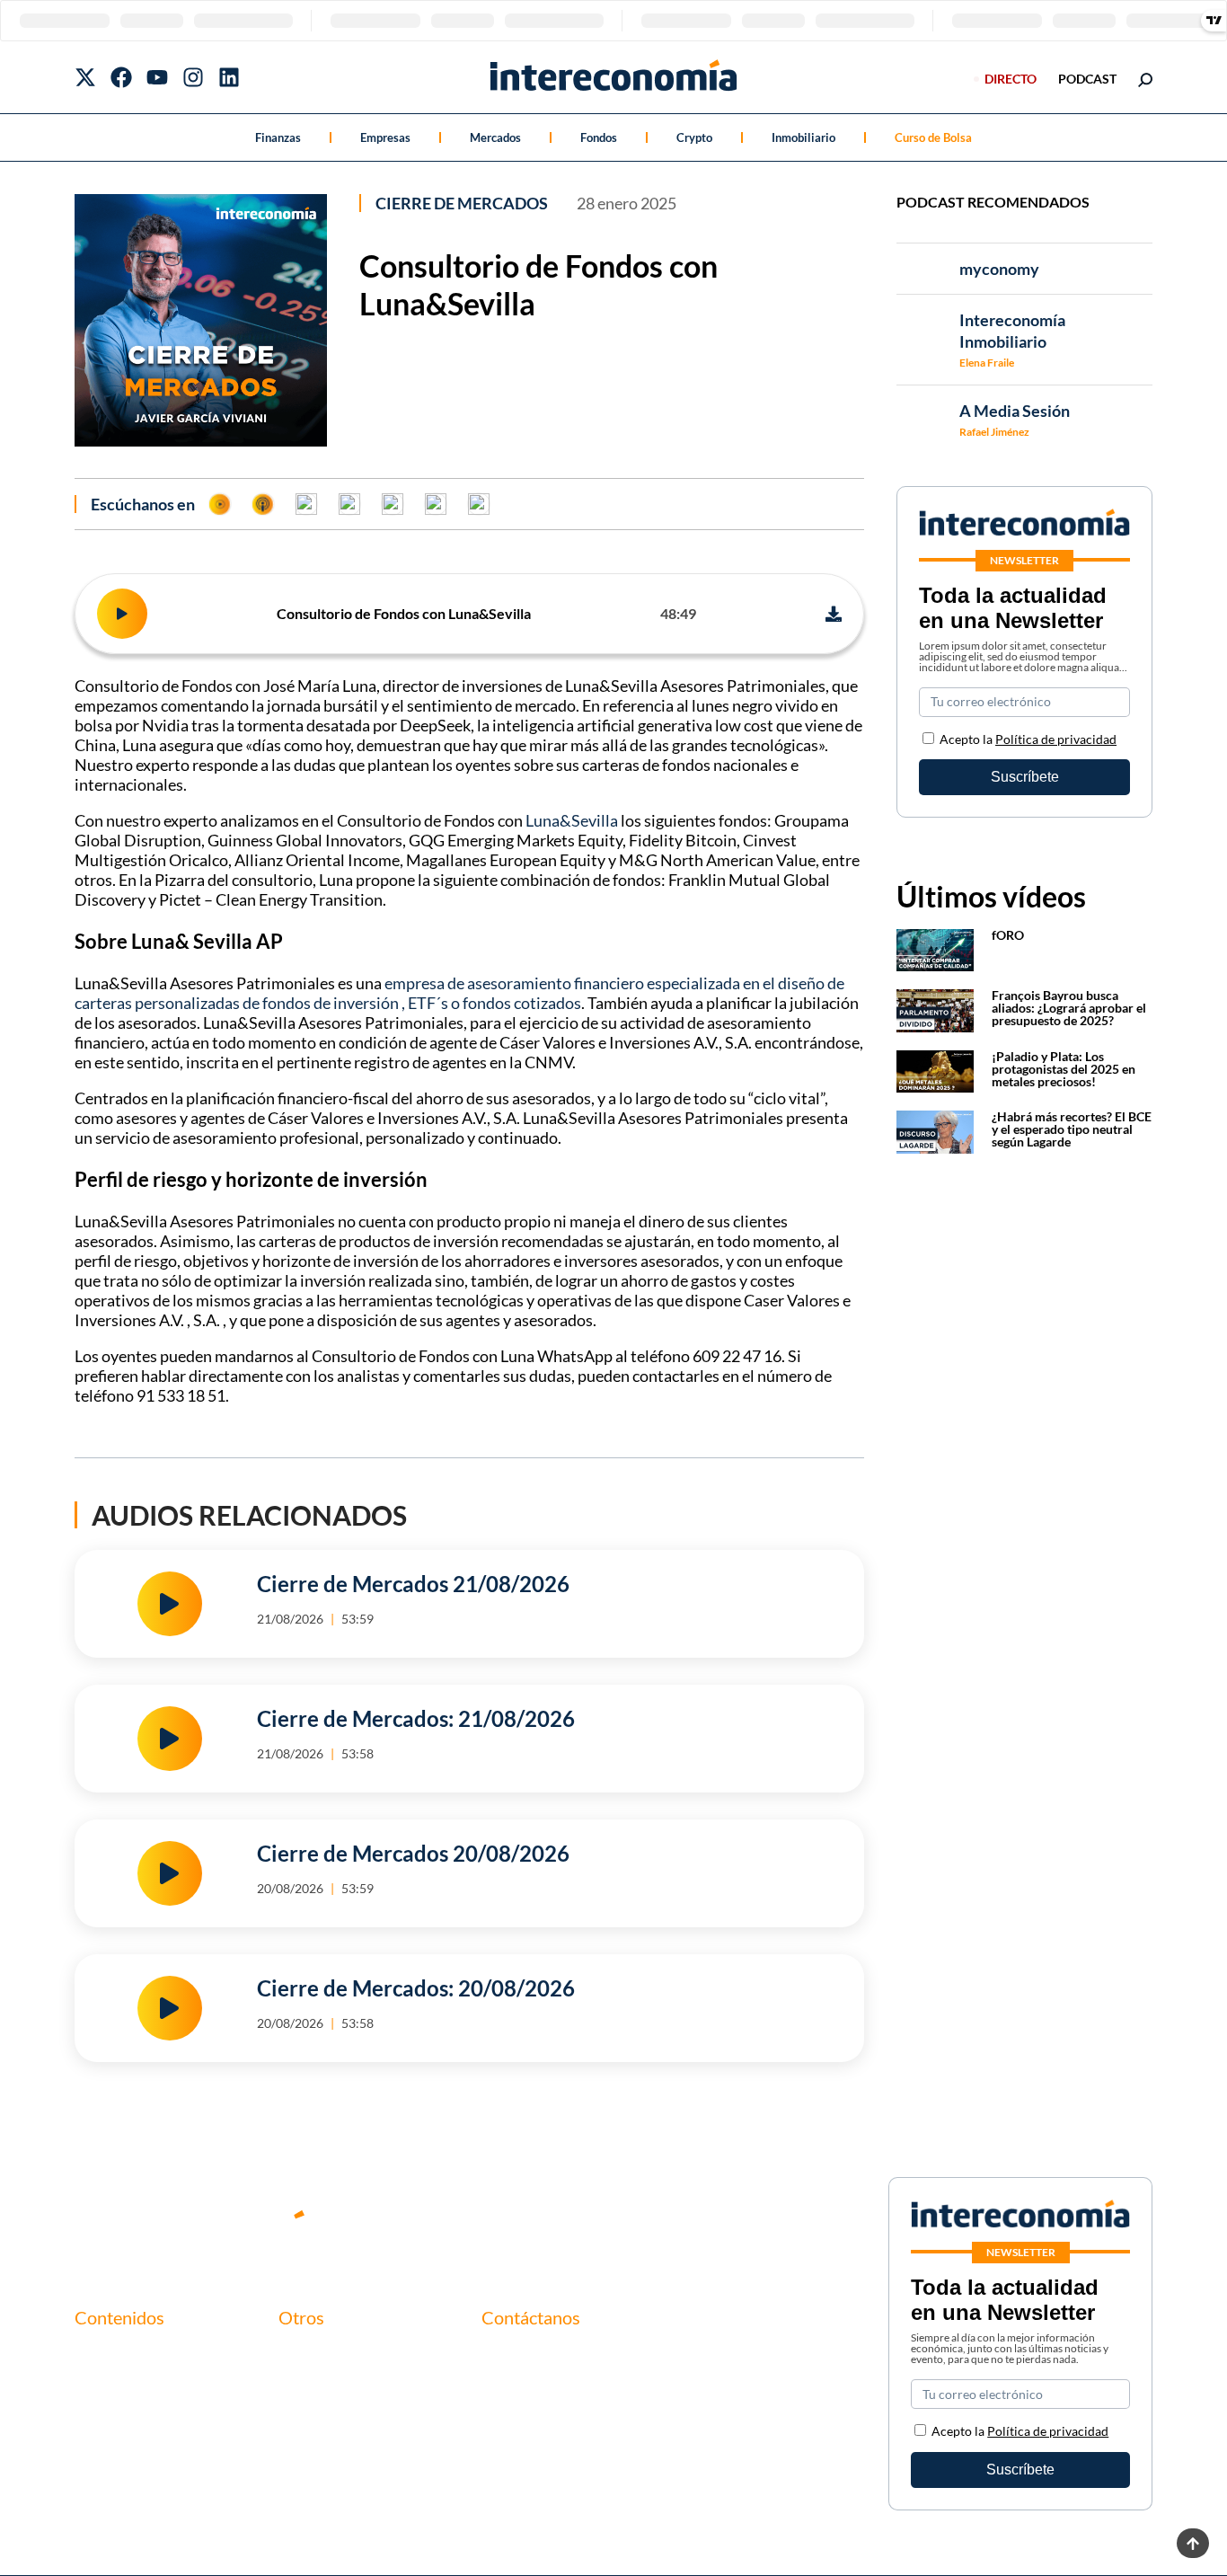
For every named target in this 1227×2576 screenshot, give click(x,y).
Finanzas (278, 137)
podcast (1087, 79)
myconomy (109, 2355)
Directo (1011, 79)
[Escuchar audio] (122, 614)
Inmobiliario (803, 137)
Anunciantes (114, 2385)
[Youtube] (157, 77)
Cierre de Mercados (462, 203)
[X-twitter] (85, 77)
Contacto (308, 2355)
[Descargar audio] (834, 614)
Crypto (694, 137)
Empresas (385, 137)
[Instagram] (193, 77)
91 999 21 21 (522, 2393)
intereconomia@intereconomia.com (591, 2365)
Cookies (304, 2446)
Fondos (599, 137)
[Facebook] (121, 77)
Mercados (495, 137)
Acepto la (1028, 739)
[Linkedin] (229, 77)
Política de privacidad (1056, 739)
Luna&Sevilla (572, 820)
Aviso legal (311, 2385)
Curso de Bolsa (933, 137)
